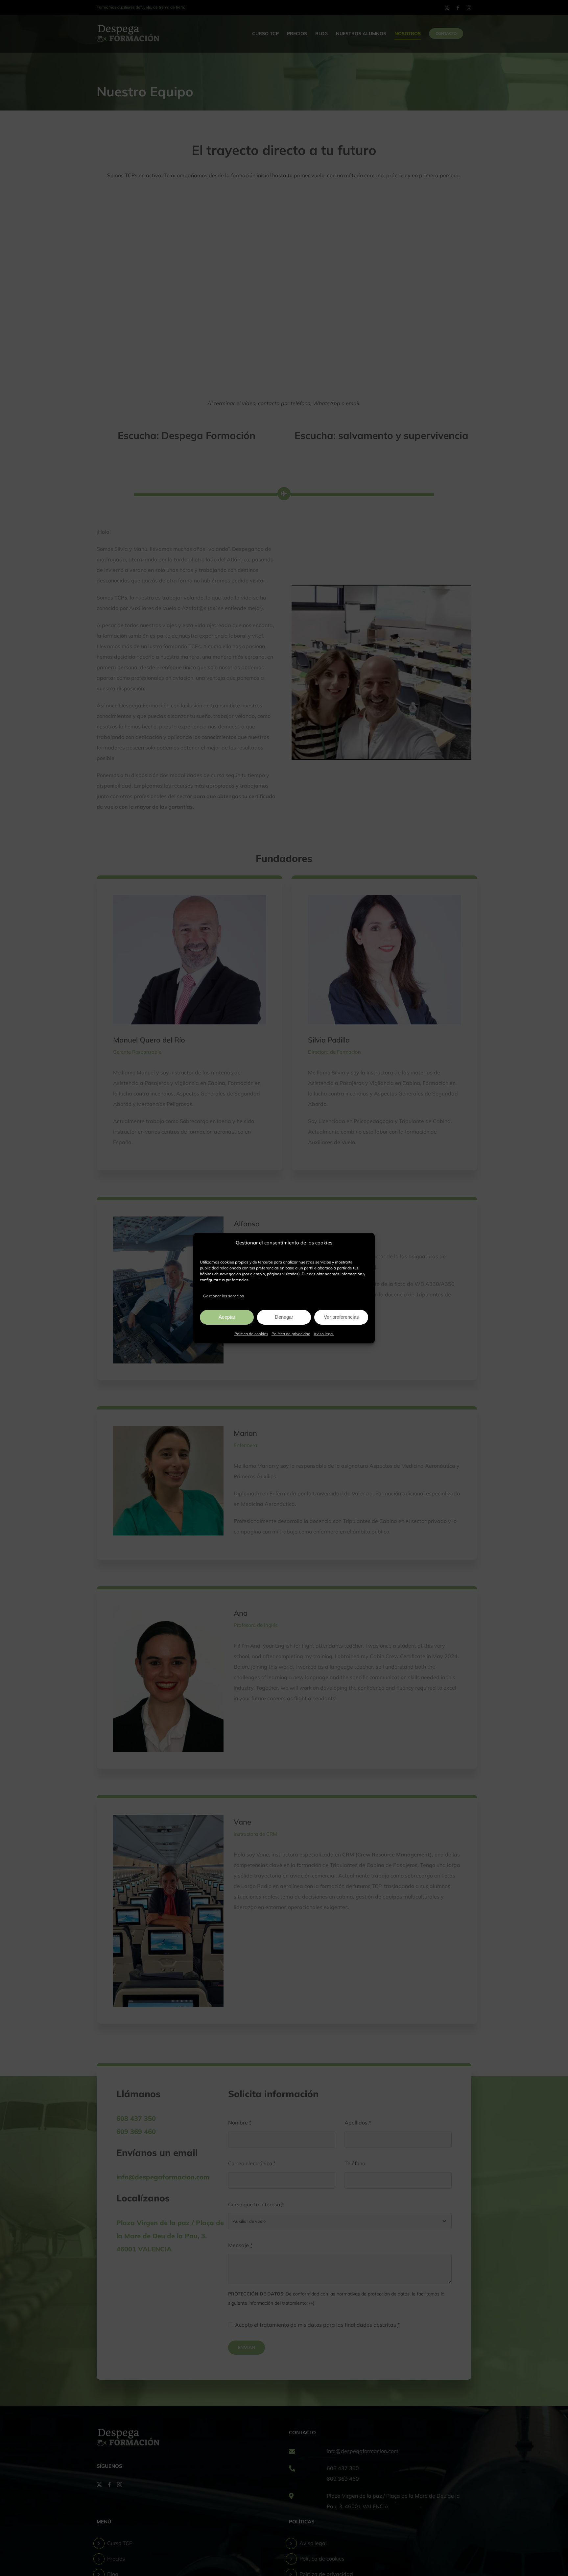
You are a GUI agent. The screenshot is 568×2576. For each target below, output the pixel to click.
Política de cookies (251, 1334)
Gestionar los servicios (224, 1296)
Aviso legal (324, 1334)
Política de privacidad (291, 1334)
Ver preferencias (341, 1317)
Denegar (284, 1317)
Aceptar (227, 1317)
